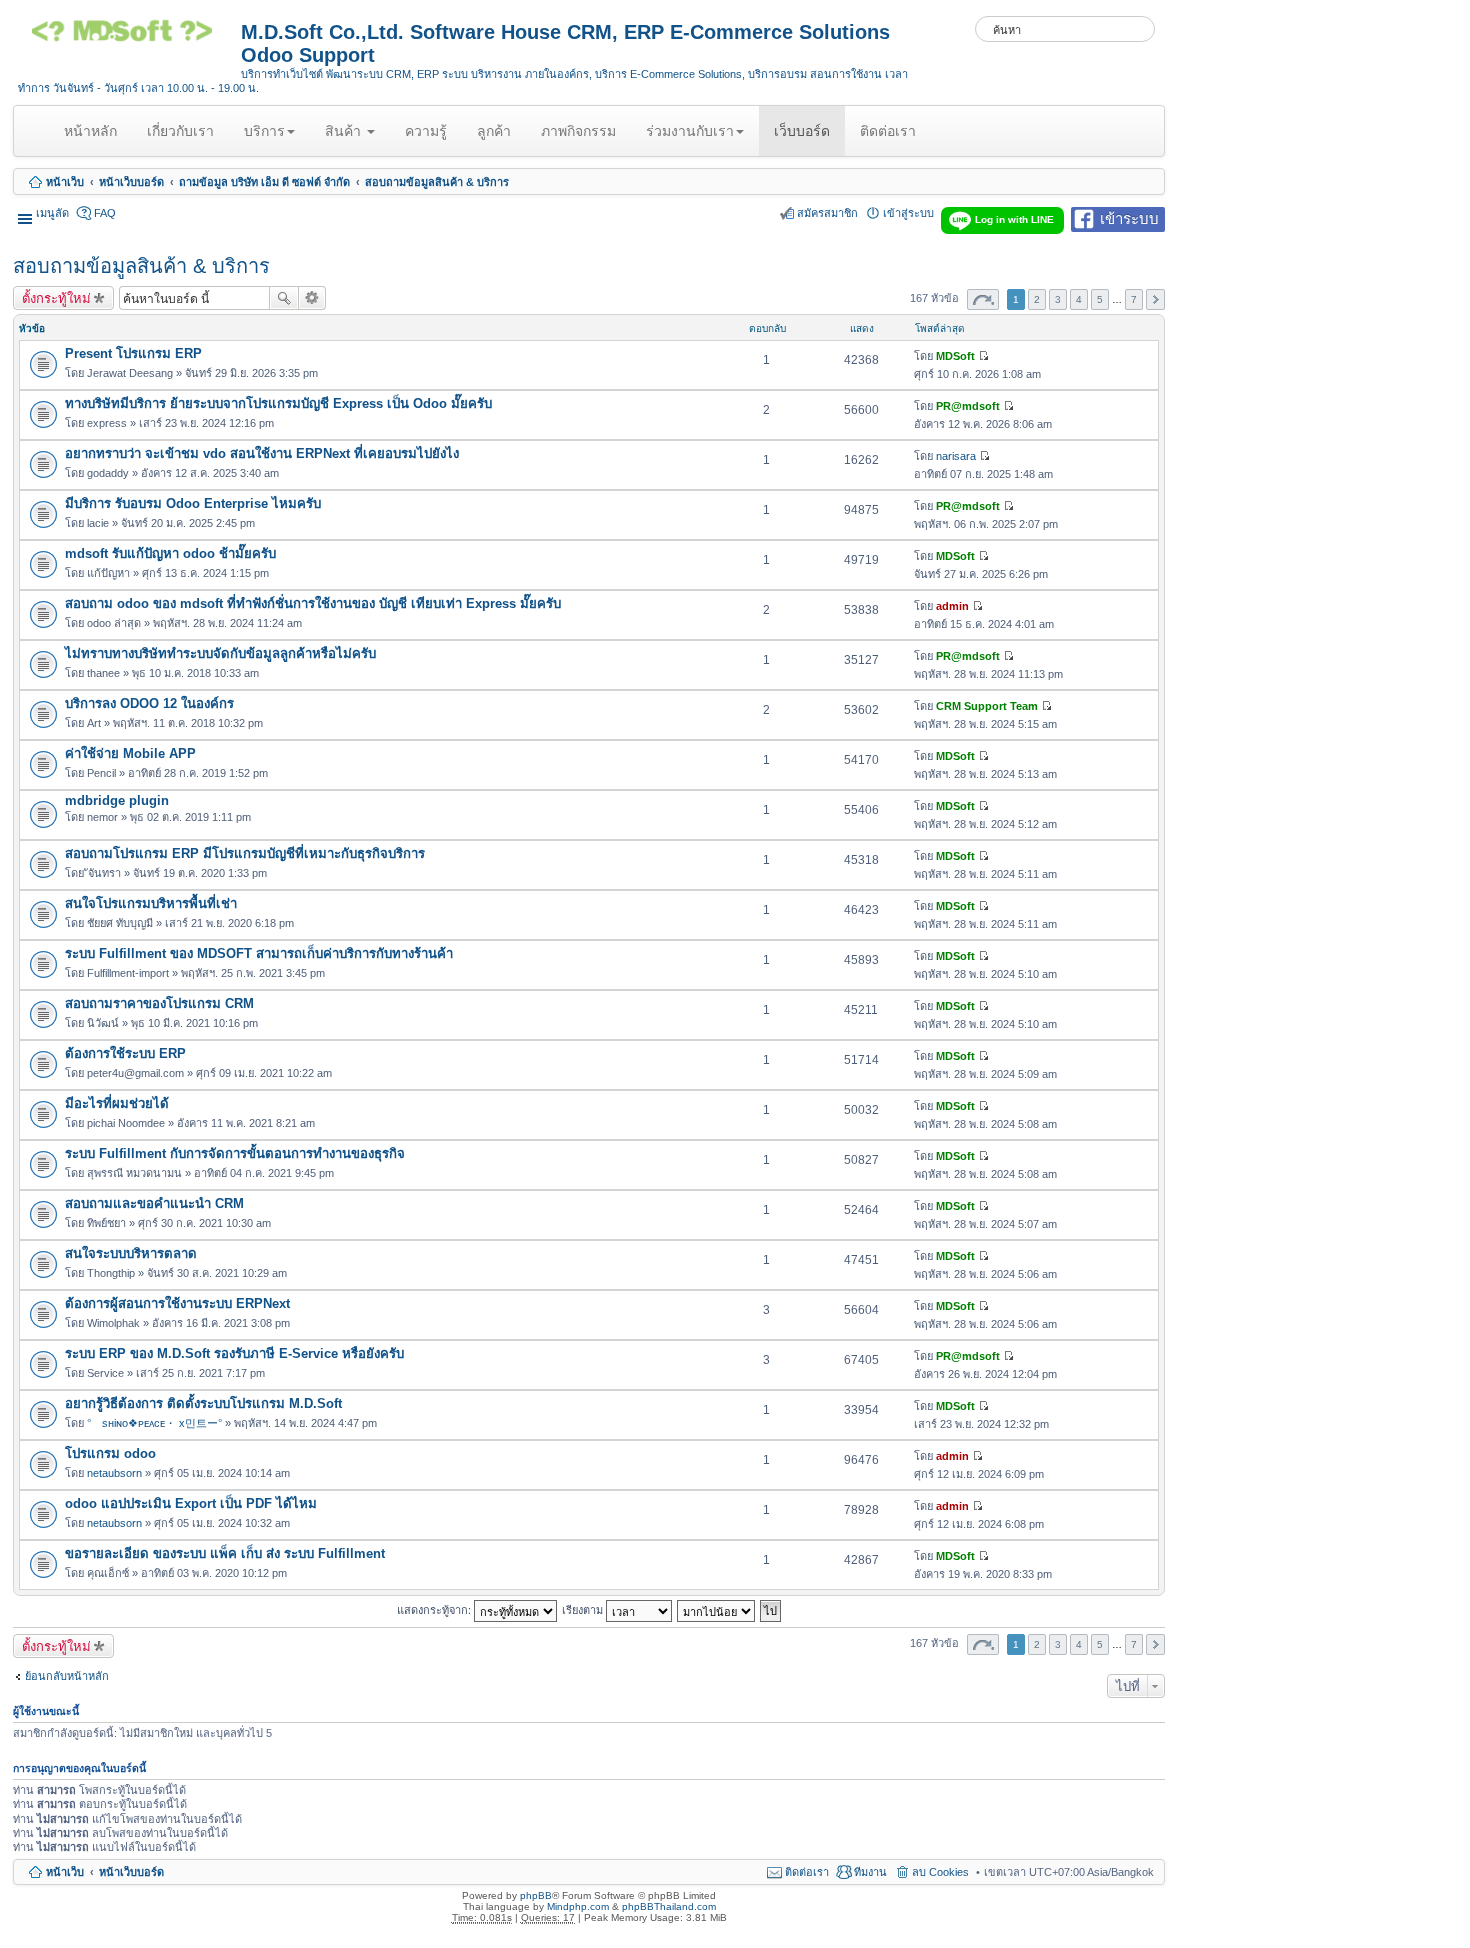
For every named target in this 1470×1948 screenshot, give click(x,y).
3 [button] (1058, 299)
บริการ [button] (264, 131)
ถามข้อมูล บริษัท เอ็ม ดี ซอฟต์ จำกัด (264, 182)
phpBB (536, 1895)
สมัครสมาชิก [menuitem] (827, 213)
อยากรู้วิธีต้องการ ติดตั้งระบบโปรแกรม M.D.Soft (203, 1403)
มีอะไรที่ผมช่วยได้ (117, 1103)
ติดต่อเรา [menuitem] (807, 1872)
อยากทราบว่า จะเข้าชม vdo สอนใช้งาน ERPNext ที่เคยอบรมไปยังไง (262, 453)
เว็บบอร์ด (802, 131)
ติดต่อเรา (888, 131)
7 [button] (1134, 299)
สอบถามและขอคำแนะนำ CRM (154, 1203)
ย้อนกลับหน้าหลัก (67, 1676)
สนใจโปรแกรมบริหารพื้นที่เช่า (151, 903)
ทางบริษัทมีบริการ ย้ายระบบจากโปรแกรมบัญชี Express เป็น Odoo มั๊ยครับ (278, 403)
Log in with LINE (1014, 219)
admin (952, 606)
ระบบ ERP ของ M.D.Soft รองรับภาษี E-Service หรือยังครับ (234, 1353)
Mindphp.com (578, 1906)
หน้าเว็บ (65, 182)
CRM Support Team (987, 706)
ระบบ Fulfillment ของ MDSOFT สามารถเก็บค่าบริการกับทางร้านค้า (259, 953)
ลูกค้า (494, 131)
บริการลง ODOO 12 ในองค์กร (149, 703)
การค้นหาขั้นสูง (312, 298)
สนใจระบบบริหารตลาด (131, 1253)
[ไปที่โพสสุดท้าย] (983, 356)
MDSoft (955, 356)
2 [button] (1037, 299)
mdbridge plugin (117, 800)
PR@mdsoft (968, 406)
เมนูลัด (52, 213)
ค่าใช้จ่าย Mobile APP (130, 753)
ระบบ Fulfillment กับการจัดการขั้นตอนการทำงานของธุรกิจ (235, 1153)
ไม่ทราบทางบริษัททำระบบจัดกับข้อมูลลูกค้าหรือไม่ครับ (220, 653)
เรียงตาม (584, 1609)
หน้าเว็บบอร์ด (131, 182)
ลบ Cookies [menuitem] (940, 1872)
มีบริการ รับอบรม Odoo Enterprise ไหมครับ (193, 503)
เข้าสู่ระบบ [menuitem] (908, 213)
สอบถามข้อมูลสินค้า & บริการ (437, 182)
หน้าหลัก (94, 139)
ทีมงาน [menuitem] (870, 1872)
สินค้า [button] (345, 131)
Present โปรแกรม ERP (133, 353)
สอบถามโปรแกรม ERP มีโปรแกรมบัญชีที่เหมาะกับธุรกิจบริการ (245, 853)
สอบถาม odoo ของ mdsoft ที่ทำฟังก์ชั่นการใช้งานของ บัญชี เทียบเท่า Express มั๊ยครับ (313, 603)
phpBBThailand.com (669, 1906)
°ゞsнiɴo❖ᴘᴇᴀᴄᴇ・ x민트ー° (154, 1423)
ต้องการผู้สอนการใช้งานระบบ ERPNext (177, 1303)
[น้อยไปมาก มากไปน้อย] (717, 1609)
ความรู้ (426, 131)
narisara (956, 456)
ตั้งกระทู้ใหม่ (56, 298)
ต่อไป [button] (1155, 299)
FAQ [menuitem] (105, 213)
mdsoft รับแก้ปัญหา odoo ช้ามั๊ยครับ (170, 553)
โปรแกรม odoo (110, 1453)
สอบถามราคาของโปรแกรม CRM (159, 1003)
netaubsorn (114, 1473)
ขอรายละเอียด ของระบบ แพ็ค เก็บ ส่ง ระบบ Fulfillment (225, 1553)
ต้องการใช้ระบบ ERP (125, 1053)
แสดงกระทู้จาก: (435, 1609)
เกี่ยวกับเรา (180, 131)
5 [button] (1100, 299)
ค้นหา (284, 298)
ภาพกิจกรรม (578, 131)
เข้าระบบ (1129, 217)
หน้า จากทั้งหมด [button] (983, 299)
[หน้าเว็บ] (129, 38)
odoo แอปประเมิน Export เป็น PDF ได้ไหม (191, 1503)
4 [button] (1079, 299)
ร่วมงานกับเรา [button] (690, 131)
